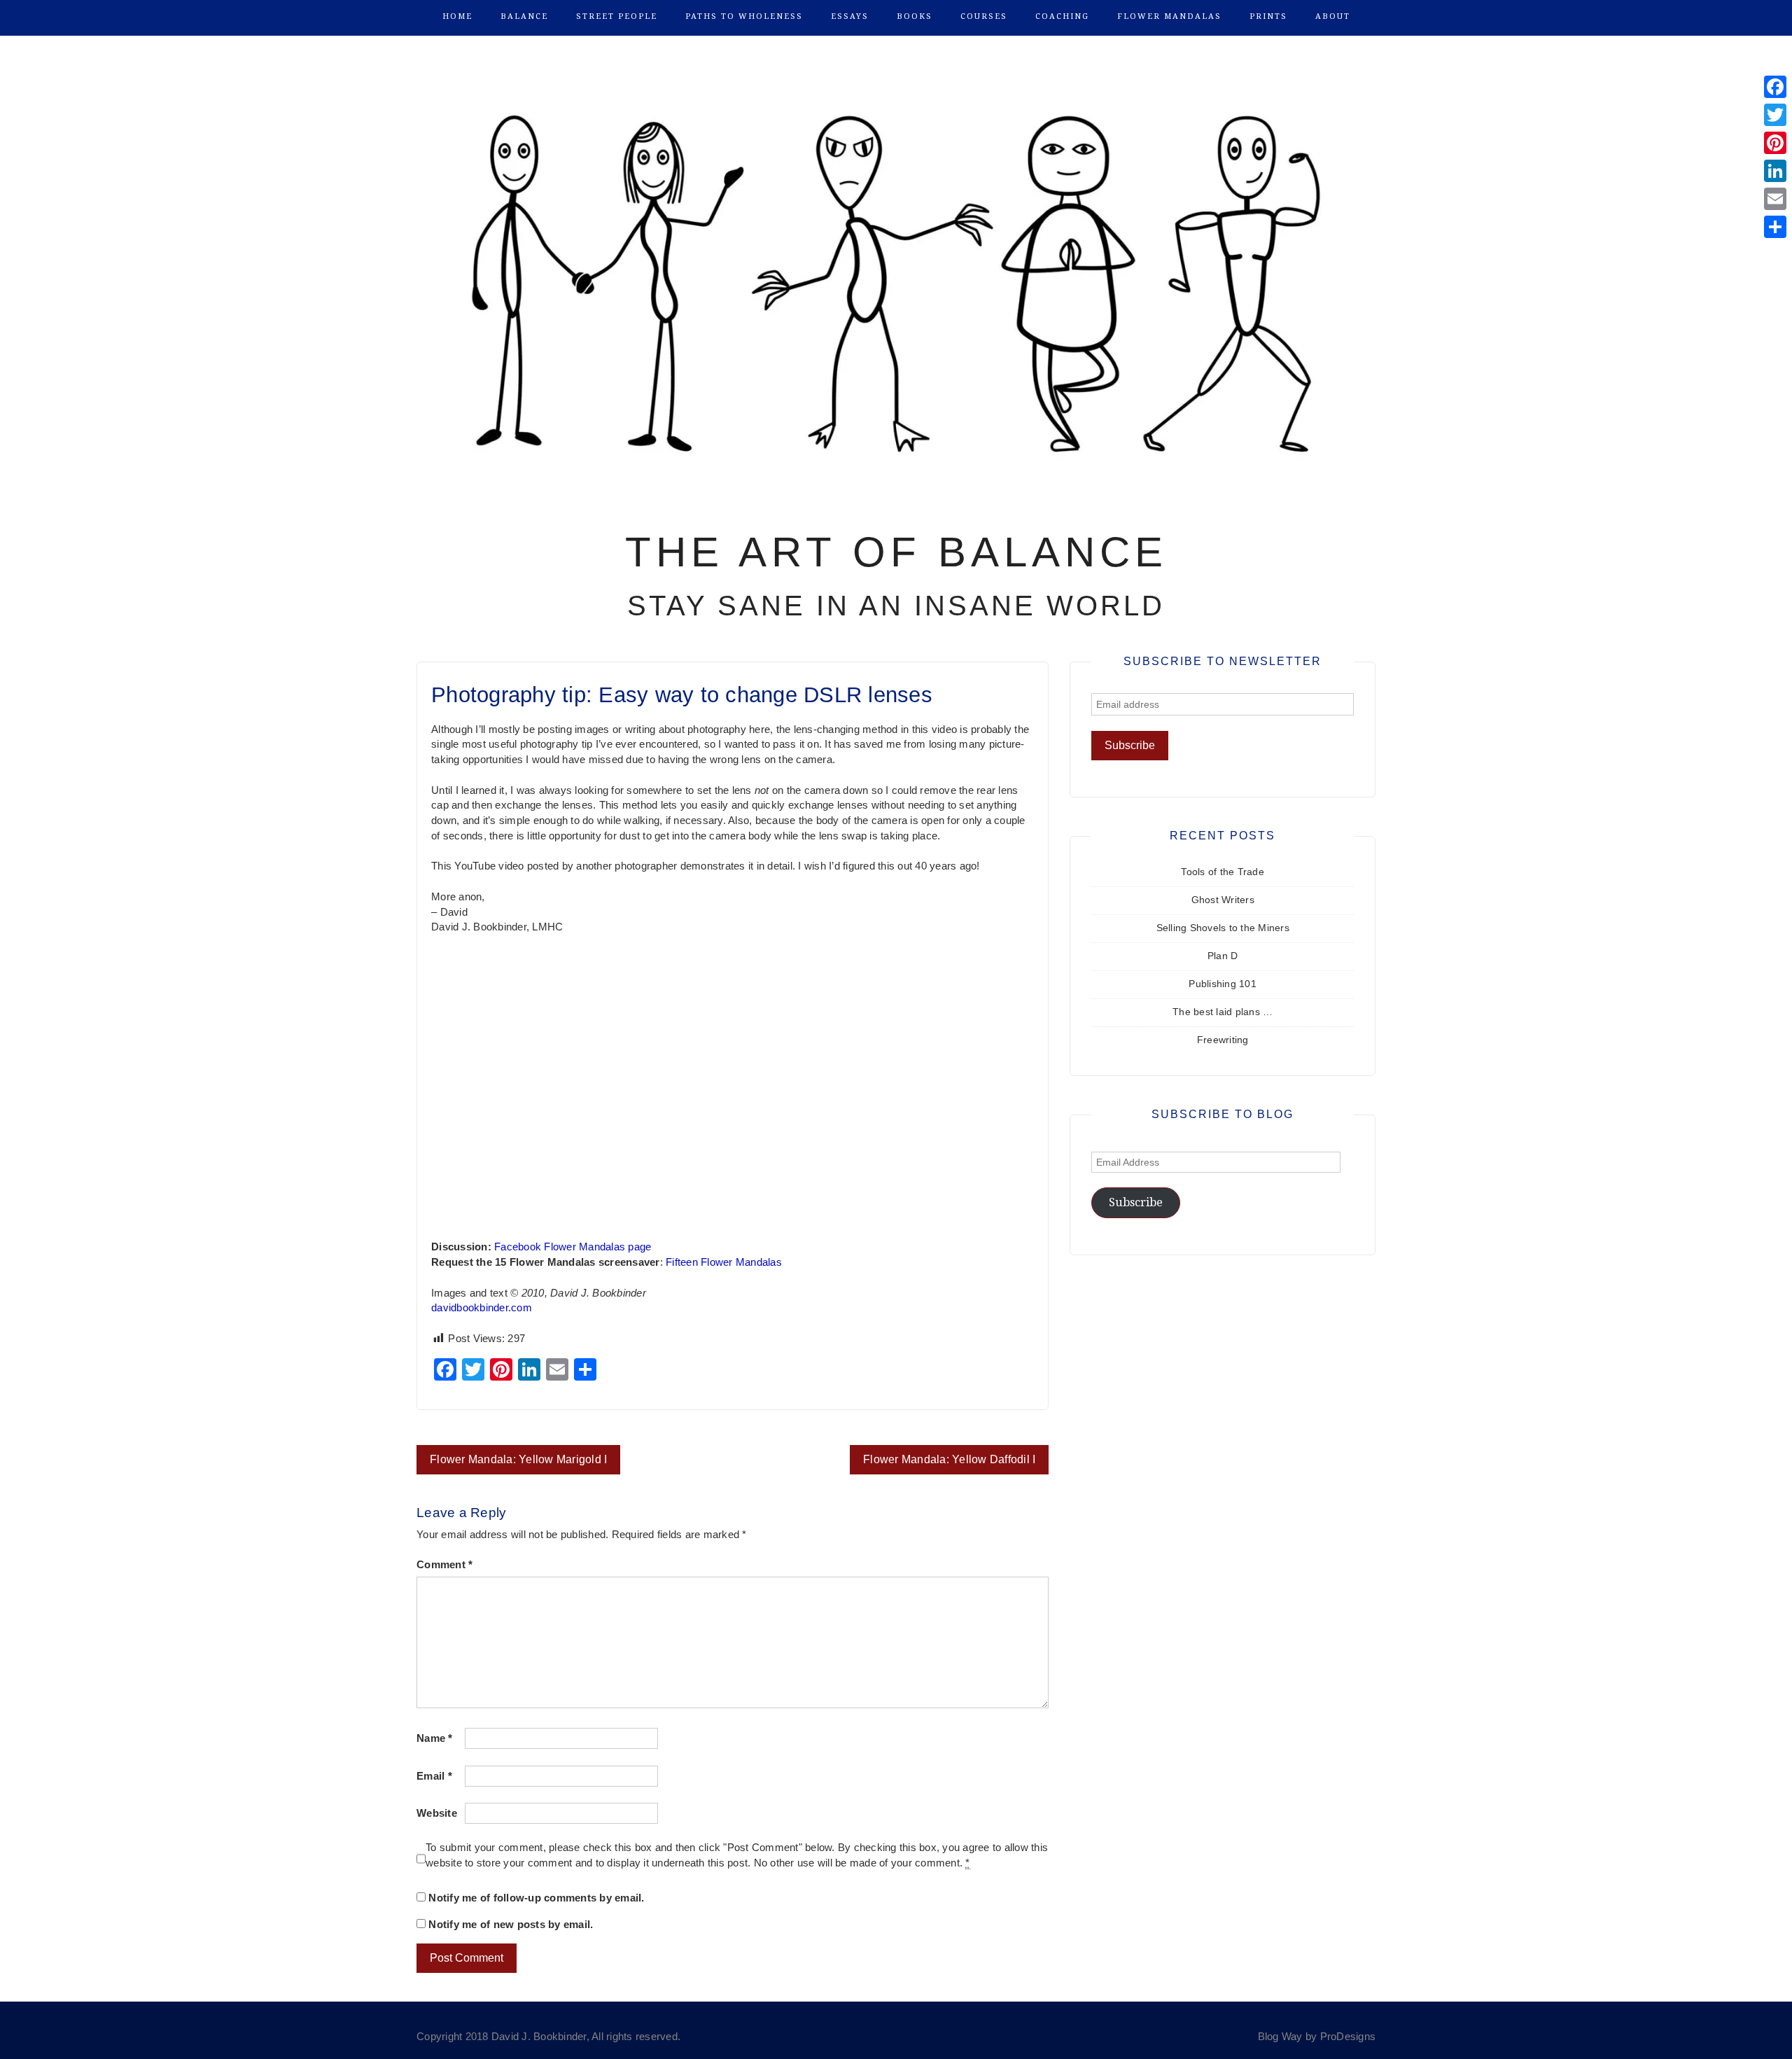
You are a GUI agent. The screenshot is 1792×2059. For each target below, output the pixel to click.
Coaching (1062, 16)
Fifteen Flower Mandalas (724, 1262)
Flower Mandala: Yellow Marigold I (518, 1459)
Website (437, 1813)
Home (457, 16)
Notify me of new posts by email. (511, 1925)
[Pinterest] (1775, 143)
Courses (984, 16)
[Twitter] (1775, 115)
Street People (617, 16)
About (1333, 16)
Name (435, 1738)
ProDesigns (1348, 2037)
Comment (444, 1565)
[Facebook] (1775, 87)
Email (434, 1776)
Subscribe (1136, 1202)
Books (915, 16)
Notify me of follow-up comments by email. (536, 1898)
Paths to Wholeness (744, 16)
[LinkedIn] (1775, 171)
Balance (524, 16)
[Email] (1775, 199)
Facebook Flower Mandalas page (573, 1247)
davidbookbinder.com (482, 1308)
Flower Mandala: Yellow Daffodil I (949, 1459)
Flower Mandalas (1169, 16)
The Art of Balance (896, 552)
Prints (1268, 16)
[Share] (1775, 227)
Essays (850, 16)
